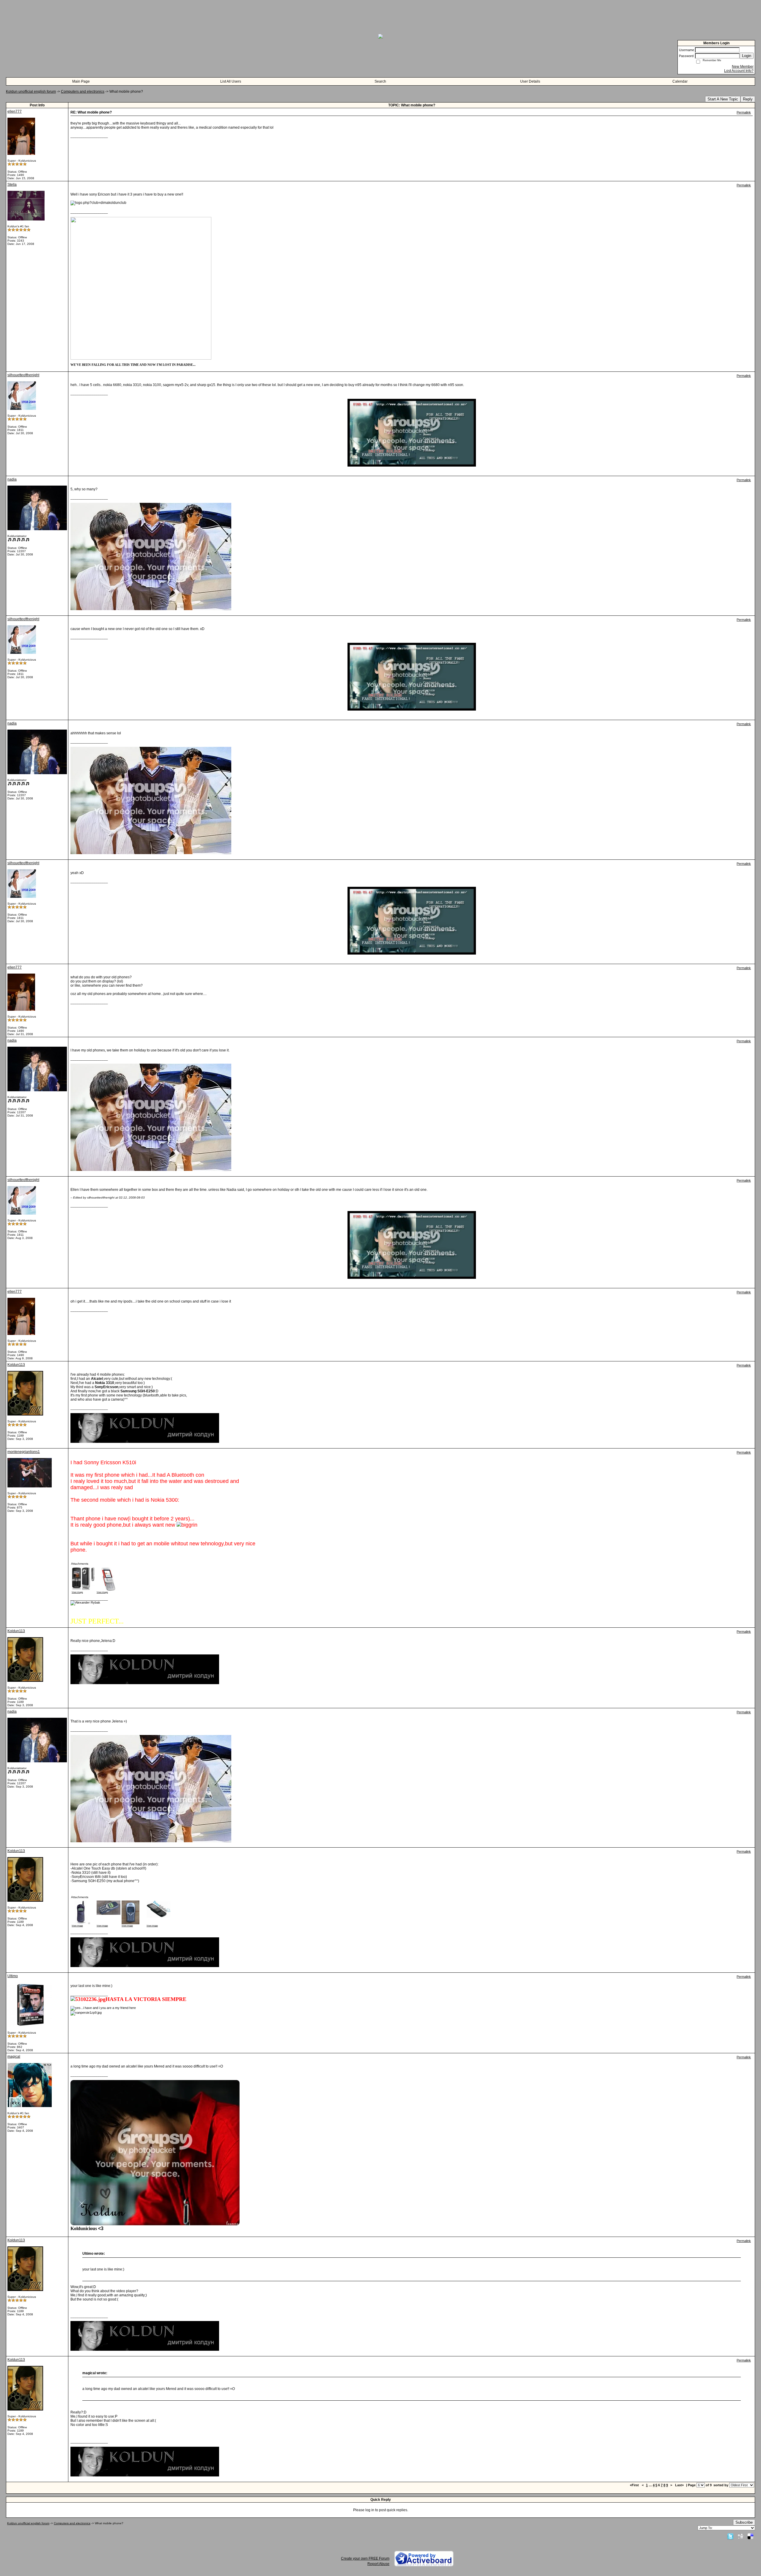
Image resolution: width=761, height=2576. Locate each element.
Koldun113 (16, 1365)
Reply (748, 99)
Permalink (744, 112)
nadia (12, 479)
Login (747, 56)
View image (77, 1592)
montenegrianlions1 (24, 1452)
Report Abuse (378, 2564)
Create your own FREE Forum (365, 2558)
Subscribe (744, 2522)
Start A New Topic (723, 99)
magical (14, 2057)
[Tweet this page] (730, 2536)
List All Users (231, 81)
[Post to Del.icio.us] (750, 2536)
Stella (12, 185)
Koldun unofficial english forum (31, 92)
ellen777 (15, 111)
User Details (530, 81)
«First (635, 2485)
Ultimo (13, 1976)
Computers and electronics (83, 92)
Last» (680, 2485)
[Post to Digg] (740, 2536)
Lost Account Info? (739, 71)
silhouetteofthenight (23, 375)
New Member (743, 67)
